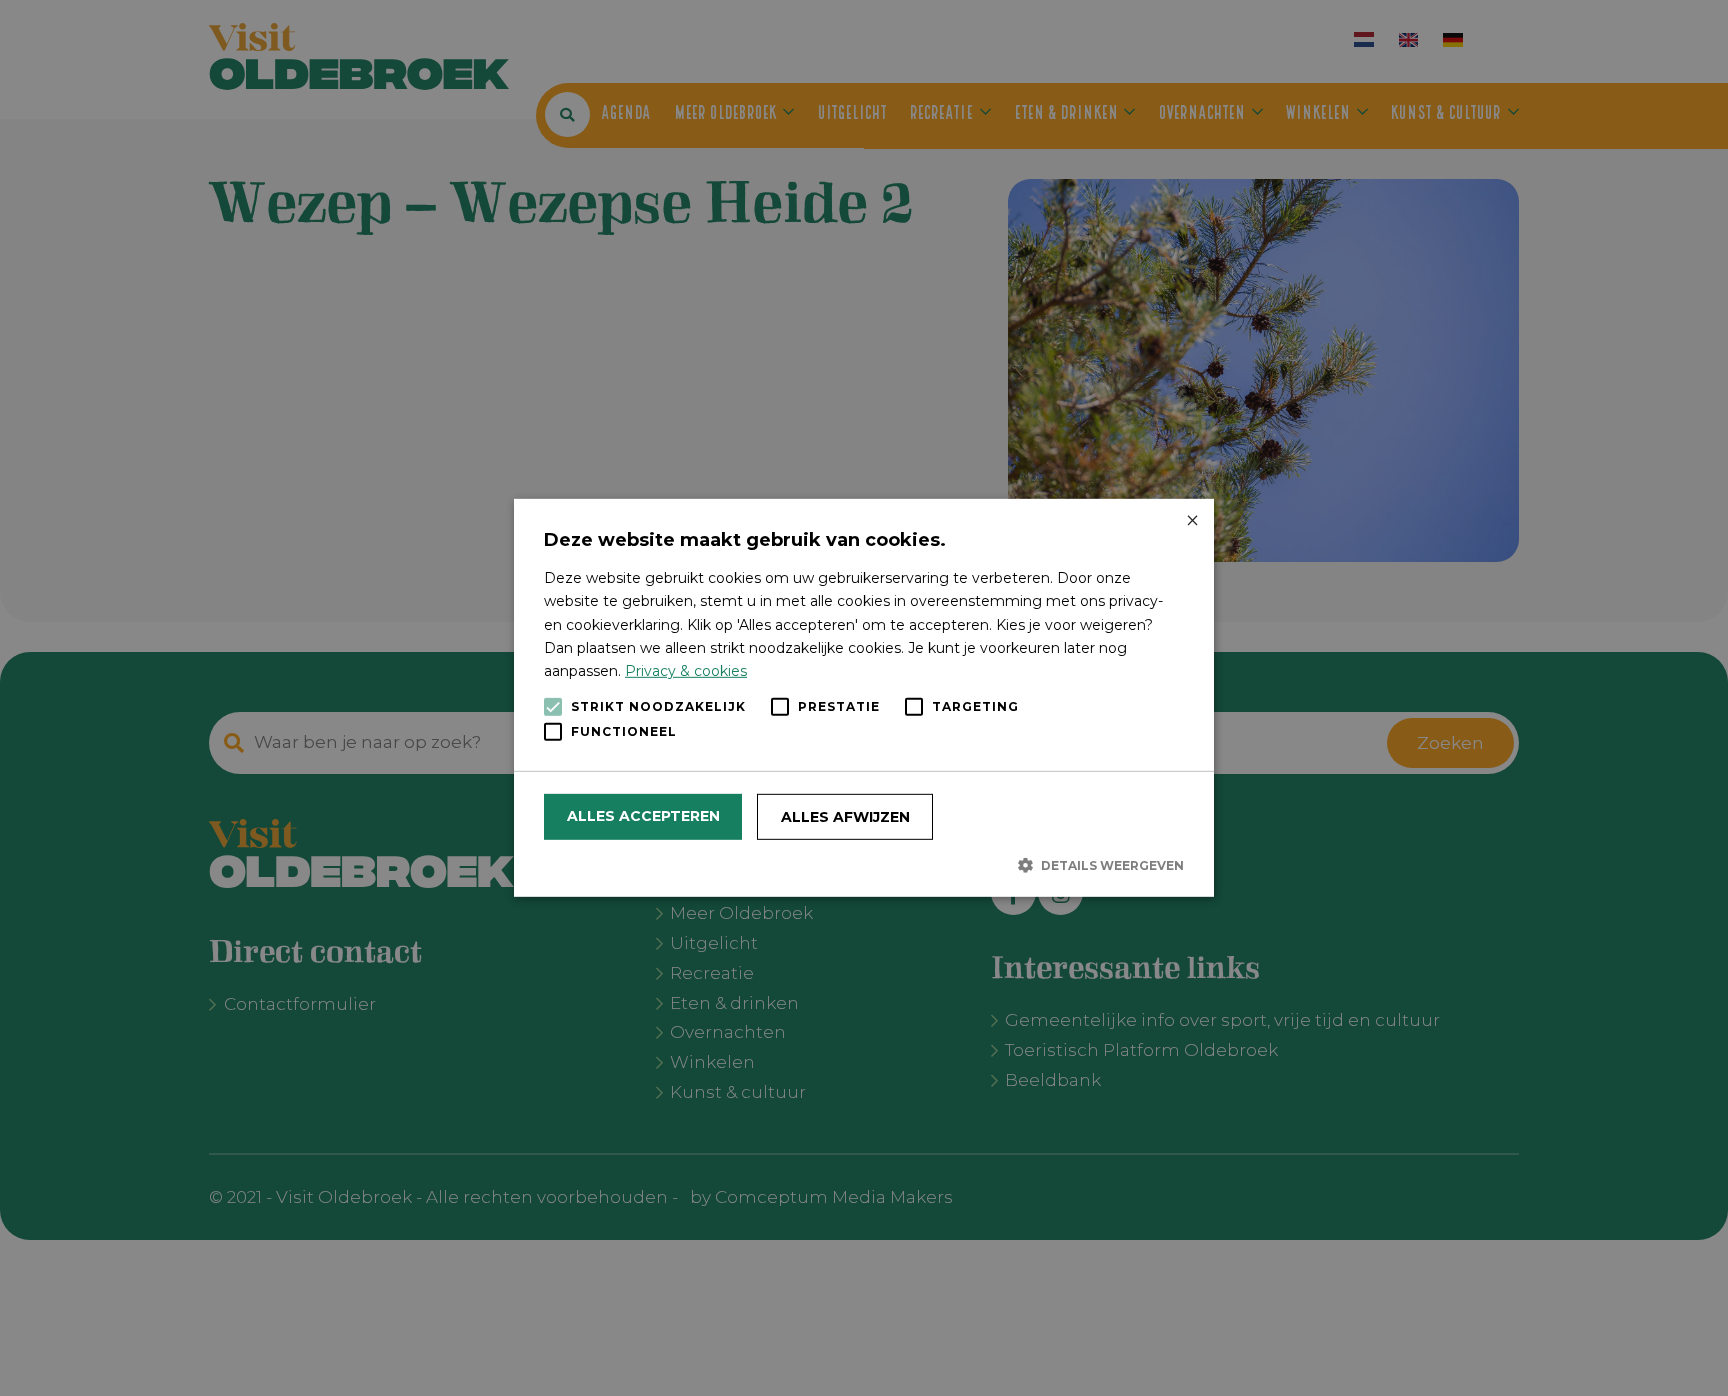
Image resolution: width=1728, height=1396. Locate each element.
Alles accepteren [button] (643, 816)
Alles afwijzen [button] (845, 817)
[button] (864, 865)
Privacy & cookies (686, 671)
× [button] (1191, 521)
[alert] (864, 698)
